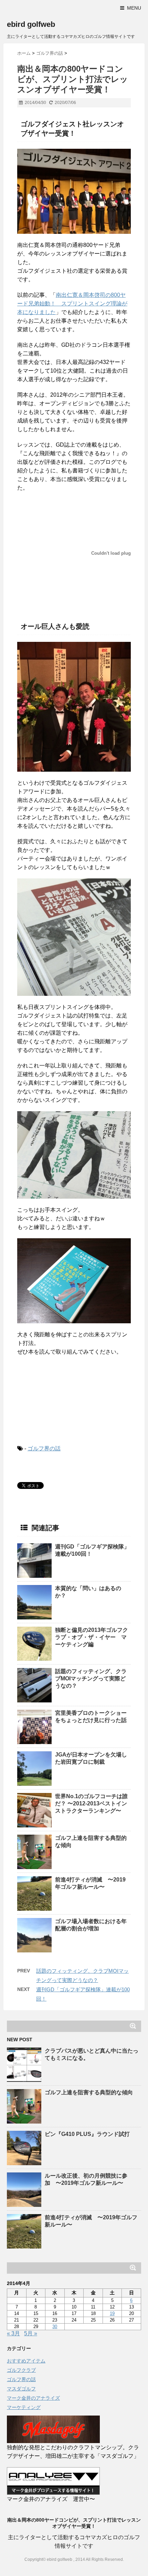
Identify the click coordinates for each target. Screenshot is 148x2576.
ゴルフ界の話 (44, 1448)
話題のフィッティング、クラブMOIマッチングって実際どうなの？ (91, 1678)
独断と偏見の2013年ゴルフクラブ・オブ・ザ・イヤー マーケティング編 (92, 1637)
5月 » (31, 2333)
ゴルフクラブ (21, 2370)
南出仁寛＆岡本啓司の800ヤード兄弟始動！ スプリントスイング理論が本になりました (72, 304)
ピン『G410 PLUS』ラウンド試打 (87, 2134)
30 (55, 2327)
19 (112, 2313)
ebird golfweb (31, 24)
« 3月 (13, 2333)
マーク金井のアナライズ (33, 2398)
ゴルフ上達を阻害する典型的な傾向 (89, 2092)
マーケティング (24, 2407)
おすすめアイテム (26, 2361)
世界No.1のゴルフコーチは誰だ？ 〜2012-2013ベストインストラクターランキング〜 (91, 1803)
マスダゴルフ (21, 2389)
